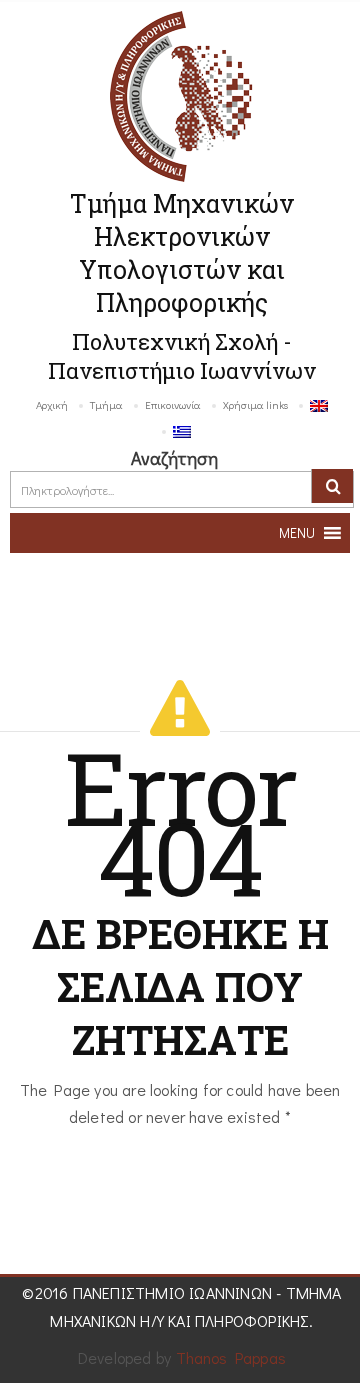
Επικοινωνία (173, 404)
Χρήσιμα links (255, 404)
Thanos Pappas (231, 1357)
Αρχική (52, 404)
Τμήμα (106, 404)
